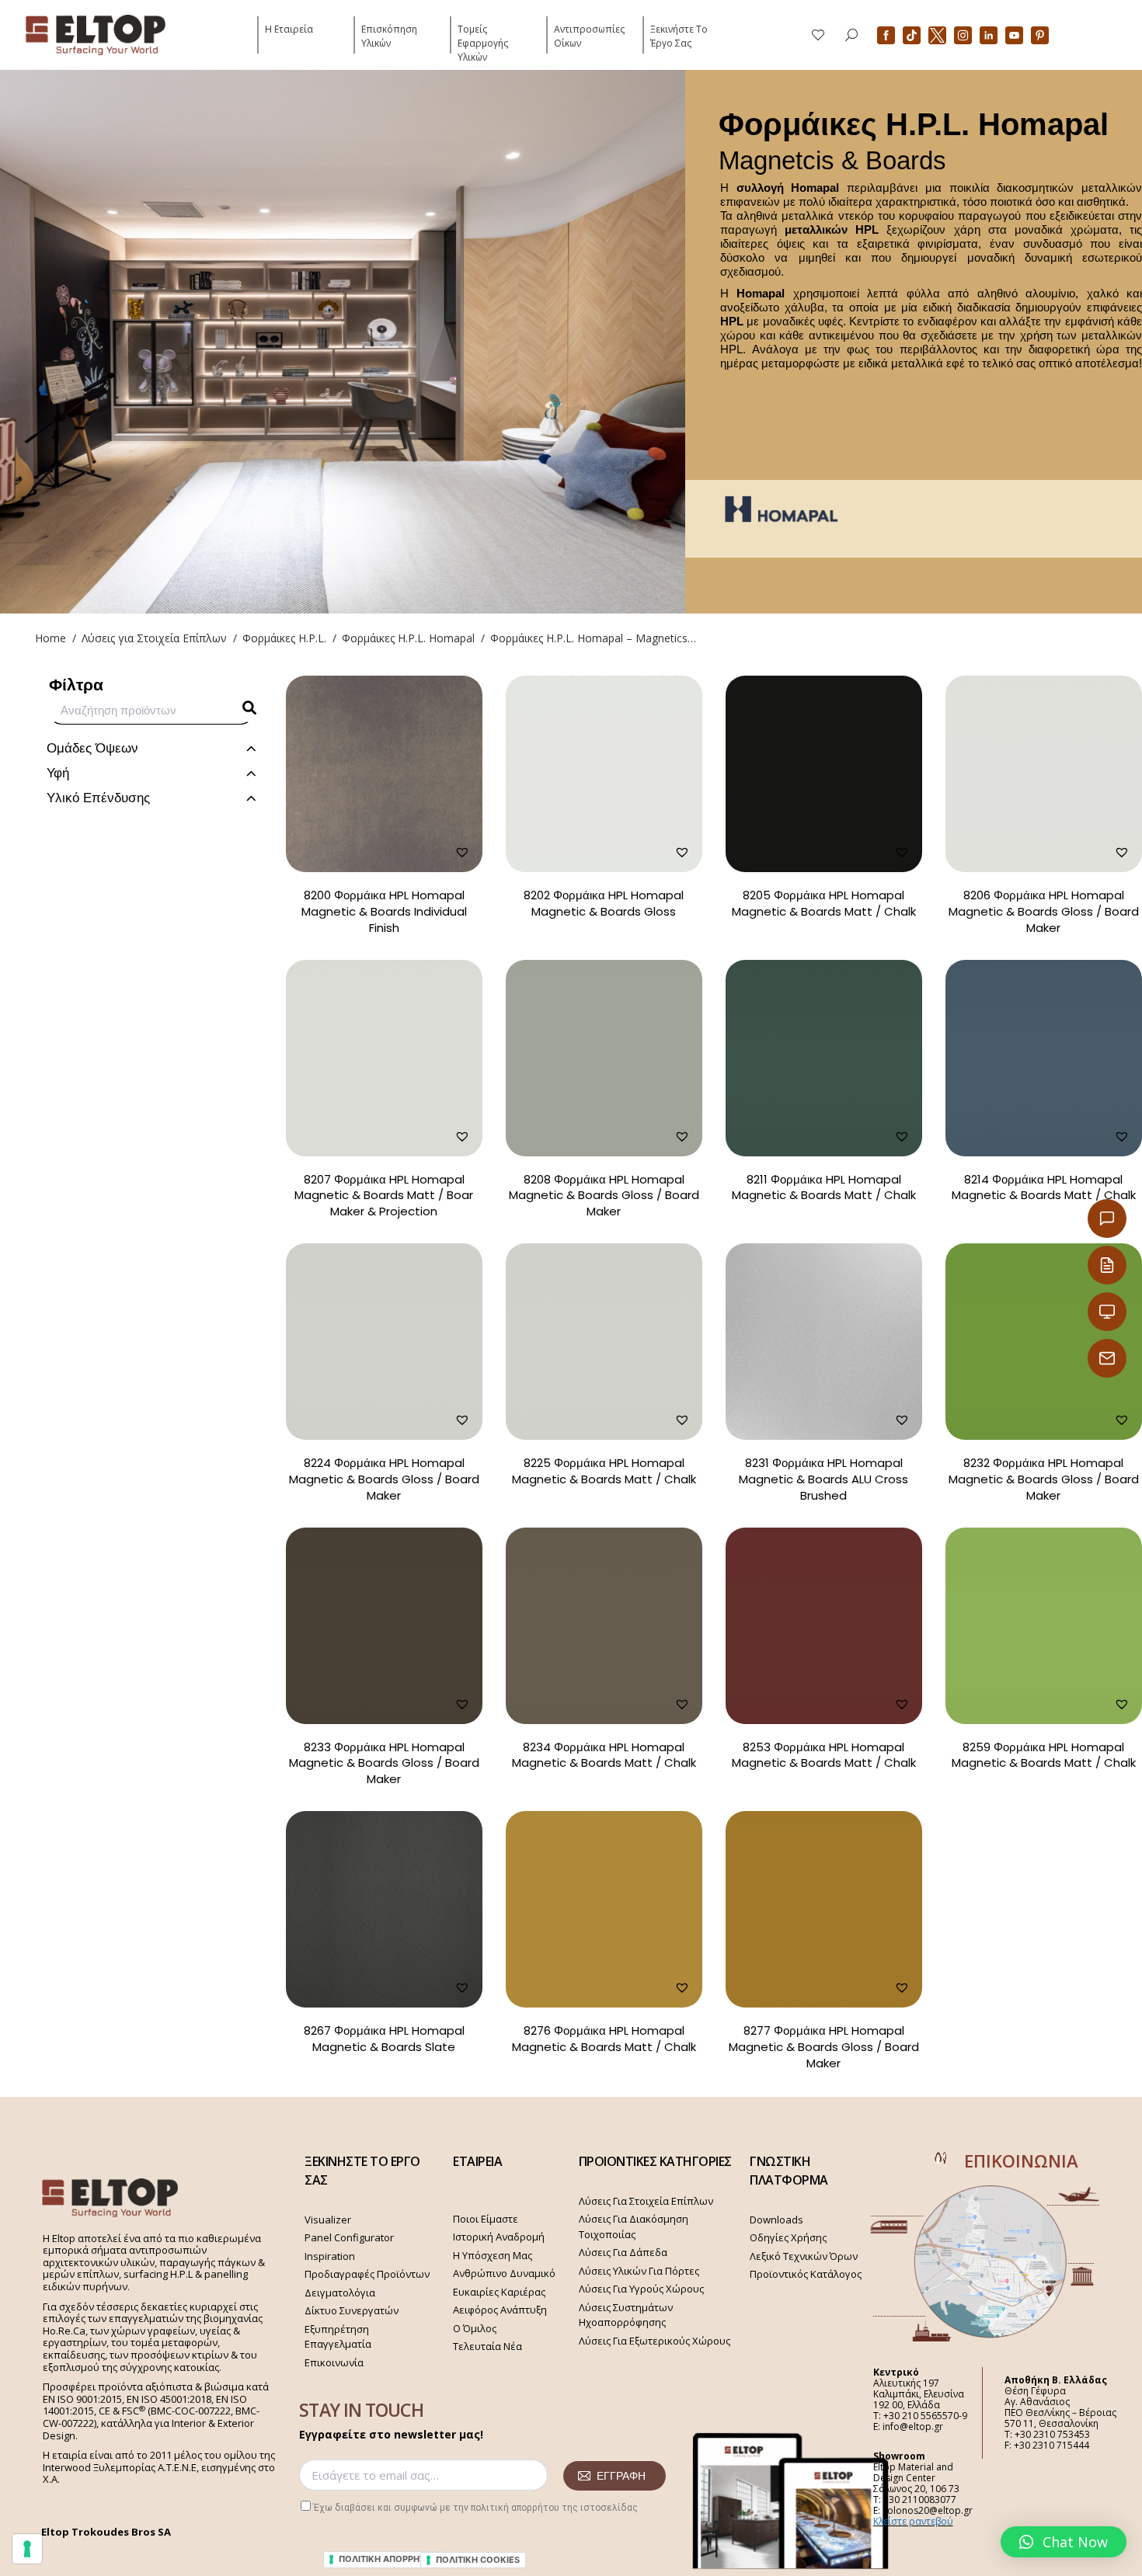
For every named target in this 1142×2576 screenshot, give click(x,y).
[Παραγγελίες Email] (1107, 1358)
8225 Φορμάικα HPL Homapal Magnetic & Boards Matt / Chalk (604, 1471)
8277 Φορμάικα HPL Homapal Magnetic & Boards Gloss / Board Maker (824, 2047)
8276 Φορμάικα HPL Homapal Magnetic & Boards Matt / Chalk (604, 2039)
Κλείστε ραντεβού (913, 2521)
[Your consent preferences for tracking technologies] (27, 2549)
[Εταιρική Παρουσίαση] (1107, 1312)
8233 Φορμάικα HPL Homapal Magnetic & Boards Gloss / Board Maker (384, 1763)
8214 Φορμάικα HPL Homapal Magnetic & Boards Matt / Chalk (1044, 1187)
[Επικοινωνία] (1107, 1218)
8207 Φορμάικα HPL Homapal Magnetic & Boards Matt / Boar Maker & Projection (384, 1196)
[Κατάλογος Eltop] (1107, 1265)
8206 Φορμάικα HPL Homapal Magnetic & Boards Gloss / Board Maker (1044, 911)
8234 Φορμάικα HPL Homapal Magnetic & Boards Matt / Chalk (604, 1755)
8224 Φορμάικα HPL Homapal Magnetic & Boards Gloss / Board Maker (384, 1479)
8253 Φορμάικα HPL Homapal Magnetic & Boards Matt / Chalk (824, 1755)
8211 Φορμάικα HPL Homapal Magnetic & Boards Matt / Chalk (824, 1187)
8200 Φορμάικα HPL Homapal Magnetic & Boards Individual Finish (384, 911)
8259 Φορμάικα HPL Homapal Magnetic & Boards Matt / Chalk (1044, 1755)
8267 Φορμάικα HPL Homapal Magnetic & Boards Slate (384, 2039)
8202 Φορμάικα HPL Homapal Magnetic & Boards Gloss (604, 903)
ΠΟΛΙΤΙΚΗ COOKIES (478, 2560)
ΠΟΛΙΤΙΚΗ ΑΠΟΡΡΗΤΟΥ (388, 2559)
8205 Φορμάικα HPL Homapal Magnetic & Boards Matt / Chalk (824, 903)
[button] (1064, 2542)
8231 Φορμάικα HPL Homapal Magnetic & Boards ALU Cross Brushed (823, 1479)
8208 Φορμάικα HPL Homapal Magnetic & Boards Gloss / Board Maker (604, 1196)
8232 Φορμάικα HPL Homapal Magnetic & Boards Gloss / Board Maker (1044, 1479)
